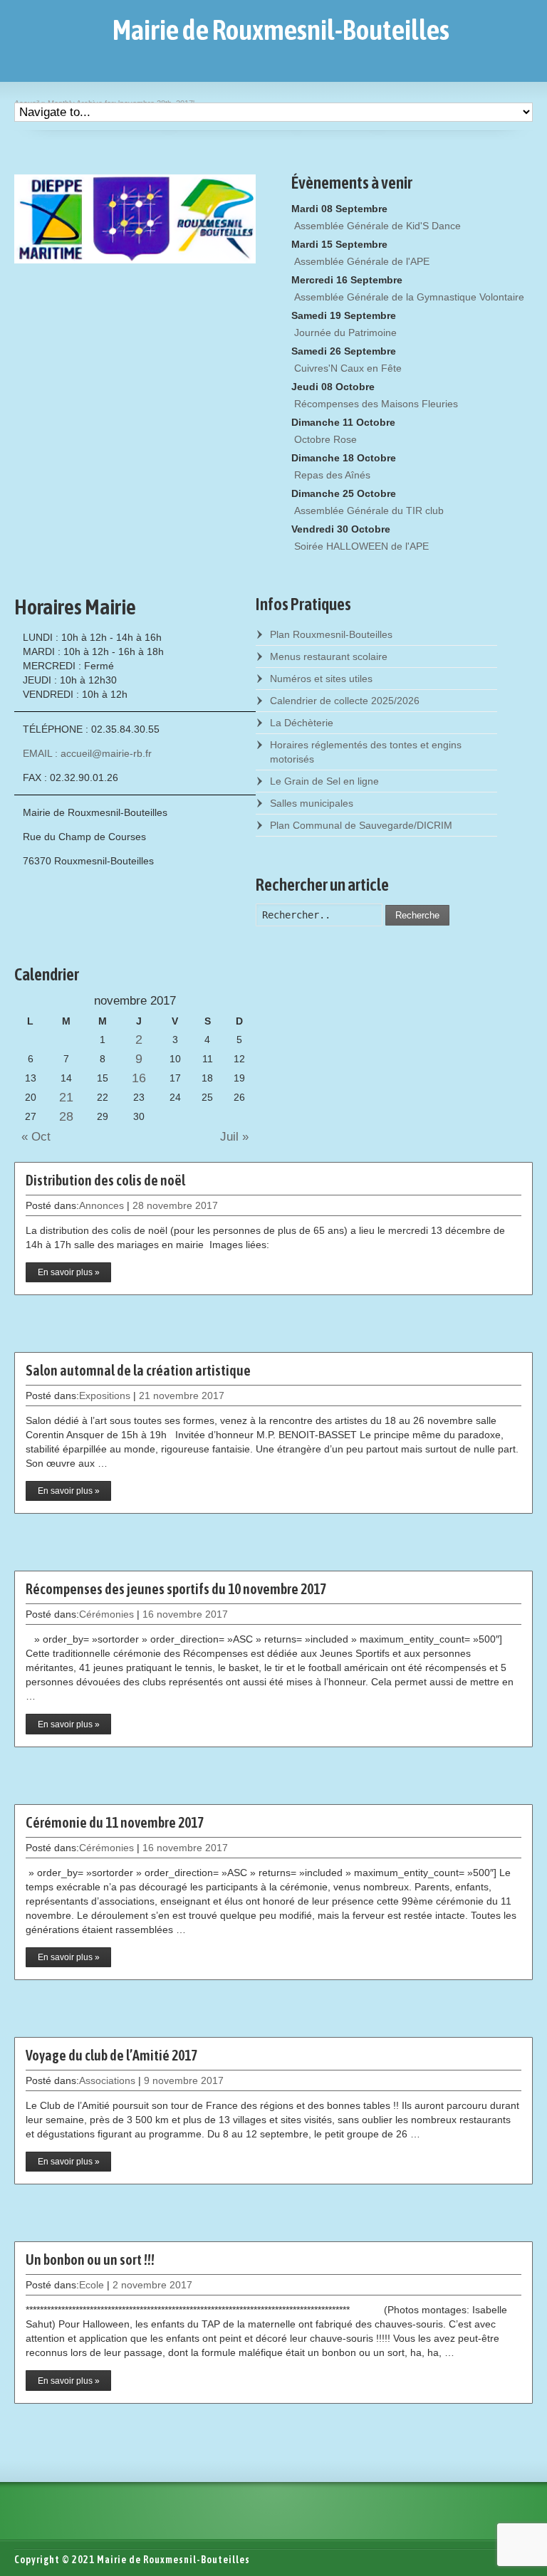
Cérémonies (106, 1614)
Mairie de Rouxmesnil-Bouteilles (281, 30)
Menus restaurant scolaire (329, 656)
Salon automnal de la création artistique (138, 1370)
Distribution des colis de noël (105, 1180)
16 (139, 1078)
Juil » (238, 1137)
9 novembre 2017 (184, 2080)
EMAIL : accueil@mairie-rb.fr (87, 753)
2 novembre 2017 (152, 2285)
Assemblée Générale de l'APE (362, 261)
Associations (107, 2080)
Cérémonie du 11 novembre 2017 (115, 1822)
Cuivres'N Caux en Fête (348, 368)
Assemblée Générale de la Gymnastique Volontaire (409, 297)
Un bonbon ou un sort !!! (90, 2260)
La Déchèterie (302, 723)
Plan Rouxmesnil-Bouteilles (331, 634)
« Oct (32, 1137)
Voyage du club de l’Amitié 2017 (111, 2055)
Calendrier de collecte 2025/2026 (345, 701)
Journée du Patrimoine (345, 333)
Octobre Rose (325, 439)
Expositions (105, 1396)
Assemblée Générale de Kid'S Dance (377, 226)
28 (66, 1116)
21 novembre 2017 (182, 1396)
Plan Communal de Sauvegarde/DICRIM (361, 825)
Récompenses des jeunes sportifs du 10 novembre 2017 (176, 1589)
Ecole (92, 2285)
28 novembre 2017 (175, 1205)
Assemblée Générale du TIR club (369, 511)
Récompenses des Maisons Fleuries (376, 404)
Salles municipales (312, 803)
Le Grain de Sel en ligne (324, 781)
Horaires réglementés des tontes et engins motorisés (366, 752)
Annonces (101, 1205)
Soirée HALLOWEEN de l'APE (361, 546)
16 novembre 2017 (185, 1614)
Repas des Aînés (332, 475)
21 (66, 1097)
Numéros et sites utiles (321, 679)
